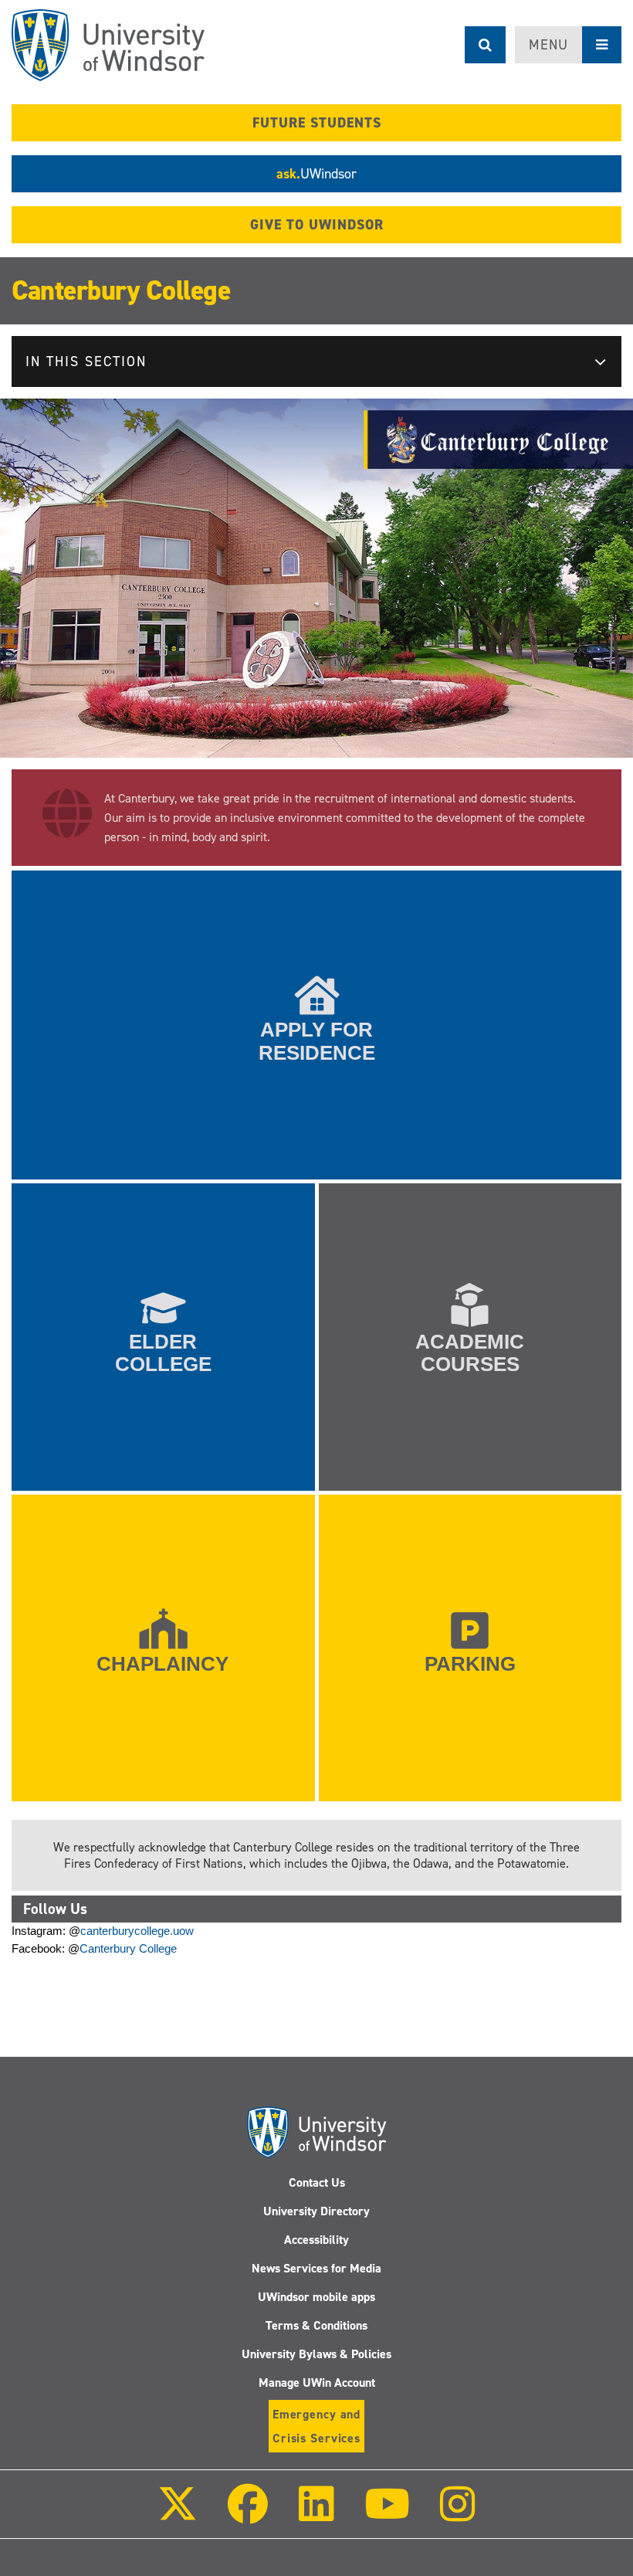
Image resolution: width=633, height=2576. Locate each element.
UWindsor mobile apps (316, 2297)
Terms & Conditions (316, 2325)
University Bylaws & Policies (316, 2354)
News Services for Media (316, 2268)
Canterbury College (121, 290)
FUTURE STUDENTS (317, 123)
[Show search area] (485, 45)
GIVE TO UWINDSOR (317, 225)
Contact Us (317, 2182)
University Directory (316, 2211)
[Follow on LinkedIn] (316, 2515)
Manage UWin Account (317, 2383)
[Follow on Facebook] (248, 2515)
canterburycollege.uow (137, 1931)
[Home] (108, 45)
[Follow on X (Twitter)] (178, 2515)
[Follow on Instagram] (458, 2515)
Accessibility (316, 2240)
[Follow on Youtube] (387, 2515)
